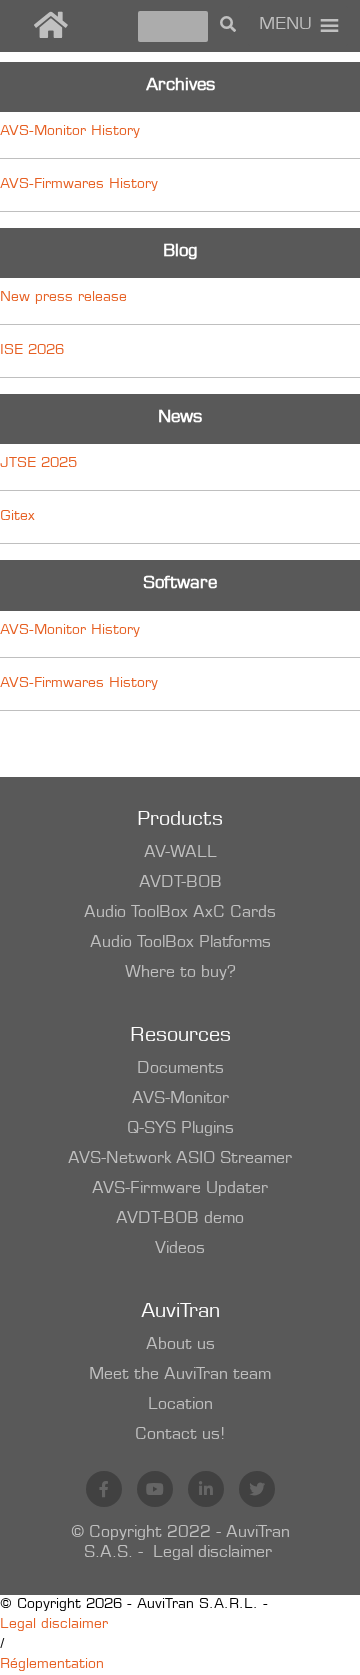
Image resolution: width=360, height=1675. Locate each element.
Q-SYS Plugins (180, 1129)
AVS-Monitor (180, 1099)
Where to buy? (180, 973)
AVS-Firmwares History (79, 185)
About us (180, 1345)
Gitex (17, 517)
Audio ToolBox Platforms (180, 943)
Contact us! (180, 1435)
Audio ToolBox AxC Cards (180, 913)
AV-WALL (180, 853)
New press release (63, 298)
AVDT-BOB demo (180, 1219)
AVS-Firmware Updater (180, 1189)
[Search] (228, 26)
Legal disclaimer (212, 1553)
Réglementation (52, 1665)
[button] (285, 26)
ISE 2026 (32, 351)
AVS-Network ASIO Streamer (180, 1159)
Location (180, 1405)
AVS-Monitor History (70, 132)
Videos (180, 1249)
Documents (180, 1069)
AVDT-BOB (180, 883)
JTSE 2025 (38, 464)
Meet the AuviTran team (180, 1375)
